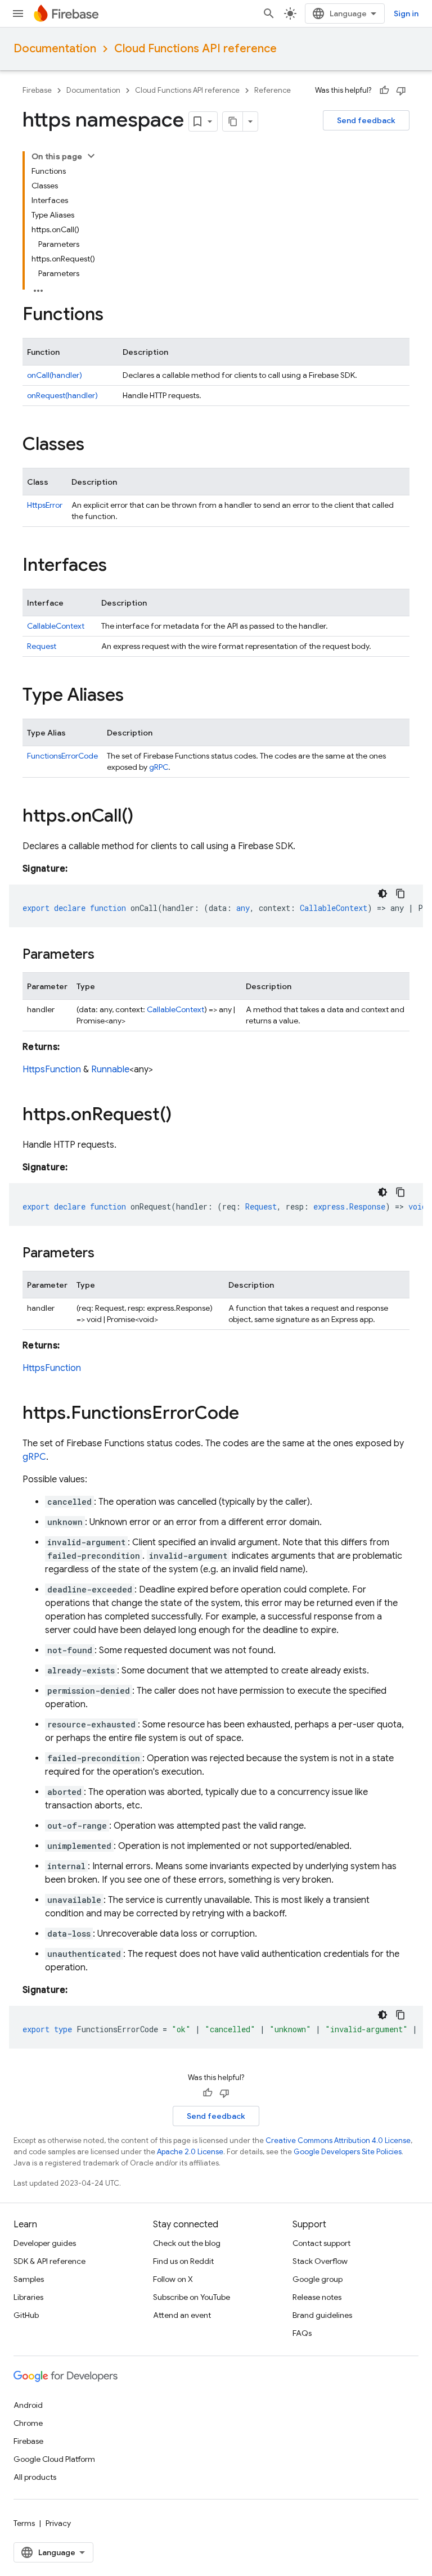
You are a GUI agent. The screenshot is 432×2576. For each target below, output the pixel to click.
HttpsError (45, 505)
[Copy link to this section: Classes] (96, 445)
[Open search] (269, 13)
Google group (318, 2279)
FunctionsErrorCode (62, 756)
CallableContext (56, 626)
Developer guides (45, 2243)
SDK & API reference (49, 2261)
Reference (273, 90)
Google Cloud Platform (54, 2459)
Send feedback (366, 120)
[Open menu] (18, 13)
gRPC (159, 767)
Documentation (55, 49)
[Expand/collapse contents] (91, 156)
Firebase (37, 90)
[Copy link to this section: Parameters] (106, 955)
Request (42, 646)
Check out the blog (187, 2243)
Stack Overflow (320, 2261)
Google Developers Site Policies (348, 2152)
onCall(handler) (55, 375)
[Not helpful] (401, 91)
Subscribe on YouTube (192, 2297)
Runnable (110, 1070)
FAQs (302, 2333)
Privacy (58, 2523)
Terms (24, 2523)
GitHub (26, 2315)
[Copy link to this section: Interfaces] (118, 566)
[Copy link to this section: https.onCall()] (145, 817)
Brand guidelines (322, 2315)
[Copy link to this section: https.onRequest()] (183, 1116)
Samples (29, 2279)
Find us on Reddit (183, 2261)
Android (28, 2405)
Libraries (28, 2297)
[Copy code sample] (400, 894)
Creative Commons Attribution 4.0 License (338, 2140)
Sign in (406, 13)
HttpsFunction (52, 1070)
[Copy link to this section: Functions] (115, 315)
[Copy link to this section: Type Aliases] (135, 696)
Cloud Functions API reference (195, 49)
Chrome (28, 2423)
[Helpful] (384, 91)
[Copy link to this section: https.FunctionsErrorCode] (250, 1414)
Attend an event (182, 2315)
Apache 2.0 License (190, 2152)
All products (35, 2477)
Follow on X (173, 2279)
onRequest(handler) (62, 395)
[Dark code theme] (382, 894)
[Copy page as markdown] (233, 121)
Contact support (321, 2243)
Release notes (317, 2297)
